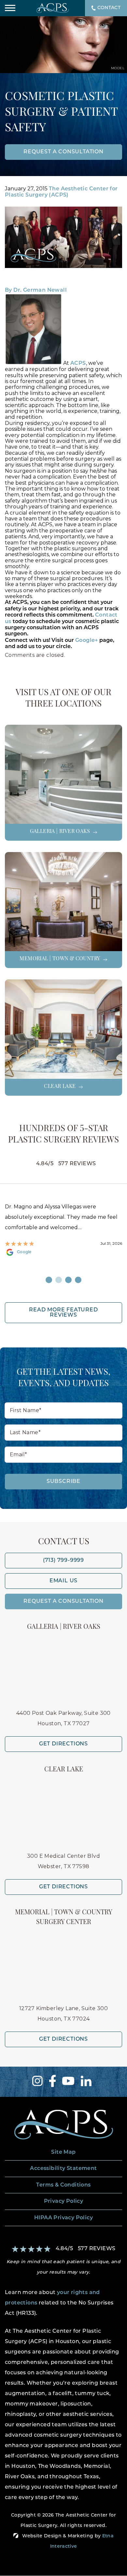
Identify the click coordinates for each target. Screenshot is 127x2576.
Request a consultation (63, 152)
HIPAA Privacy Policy (63, 2218)
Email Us (63, 1581)
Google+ (87, 641)
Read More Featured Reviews (63, 1313)
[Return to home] (63, 2125)
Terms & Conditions (63, 2185)
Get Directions (63, 1744)
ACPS (78, 363)
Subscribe (63, 1482)
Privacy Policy (64, 2201)
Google (24, 1252)
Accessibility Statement (63, 2169)
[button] (10, 8)
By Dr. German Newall (36, 290)
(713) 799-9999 (63, 1561)
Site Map (63, 2152)
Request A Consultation (63, 1601)
